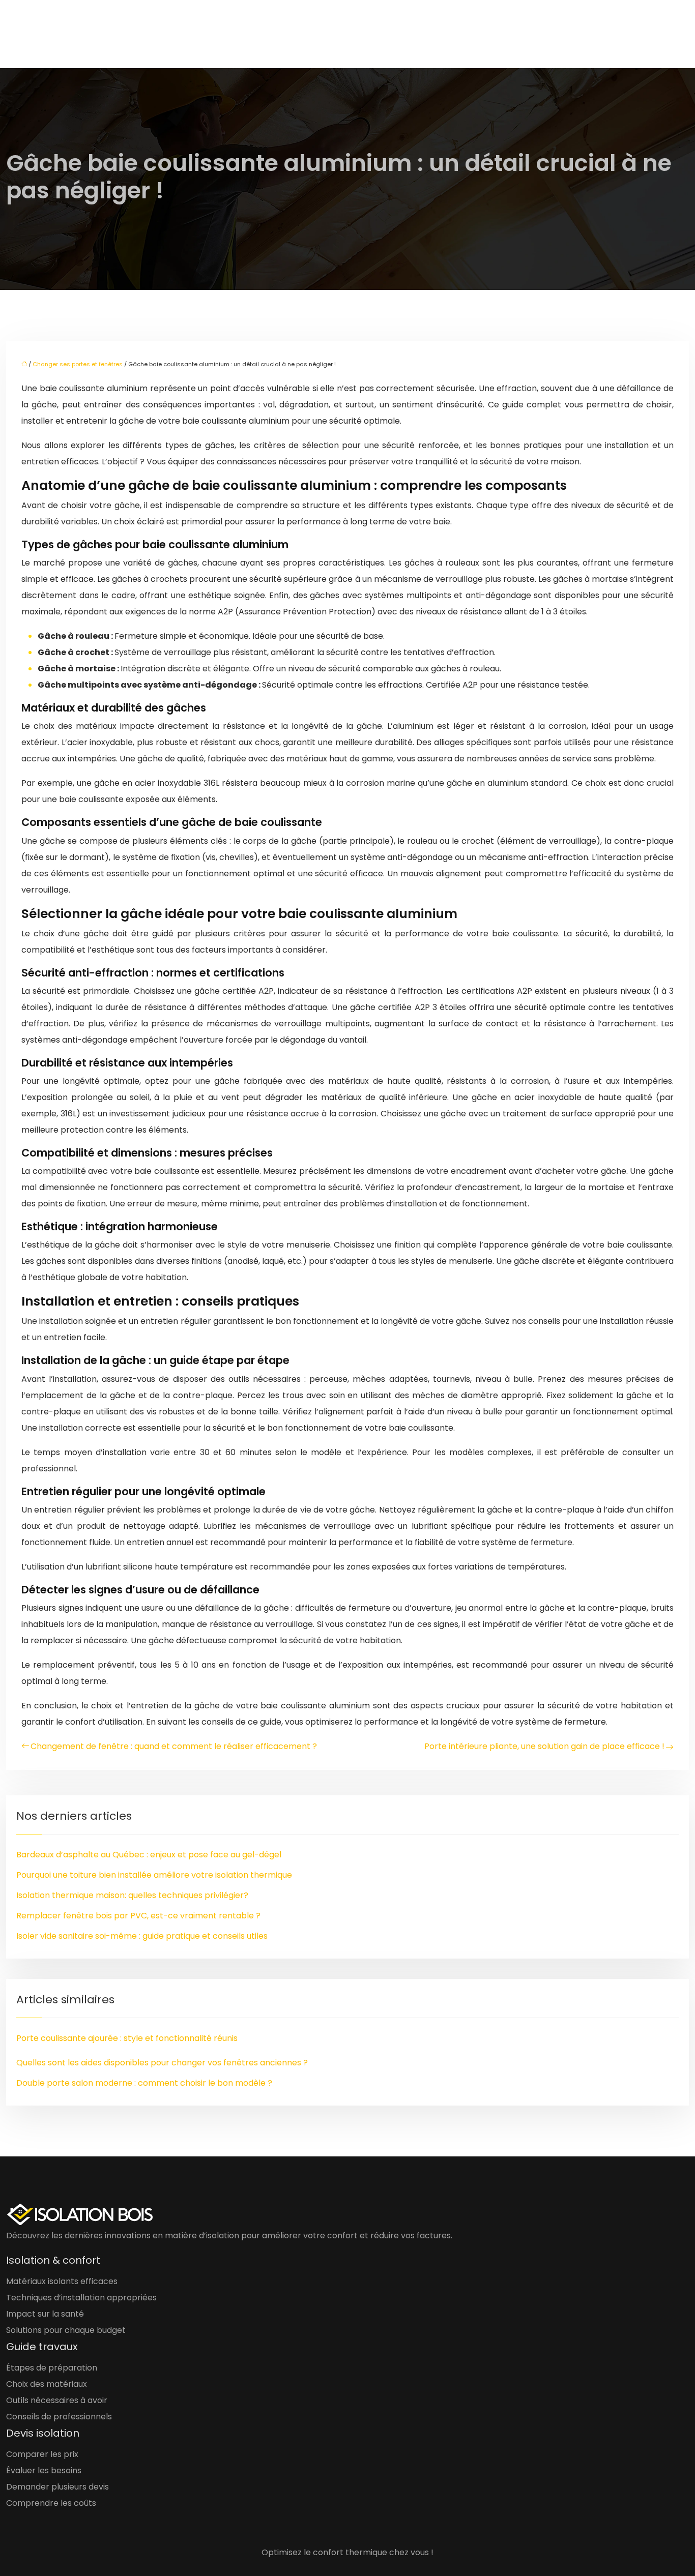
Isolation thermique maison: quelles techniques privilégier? (132, 1895)
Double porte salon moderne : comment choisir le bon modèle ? (144, 2083)
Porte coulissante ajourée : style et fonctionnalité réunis (127, 2038)
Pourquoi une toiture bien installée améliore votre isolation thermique (154, 1875)
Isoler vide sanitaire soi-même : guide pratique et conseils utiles (142, 1936)
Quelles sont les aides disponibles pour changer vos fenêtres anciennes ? (162, 2063)
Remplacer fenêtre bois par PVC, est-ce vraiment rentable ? (138, 1916)
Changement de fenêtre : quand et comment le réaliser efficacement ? (174, 1746)
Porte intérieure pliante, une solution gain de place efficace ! (544, 1746)
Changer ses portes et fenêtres (78, 364)
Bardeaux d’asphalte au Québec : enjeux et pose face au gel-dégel (149, 1855)
